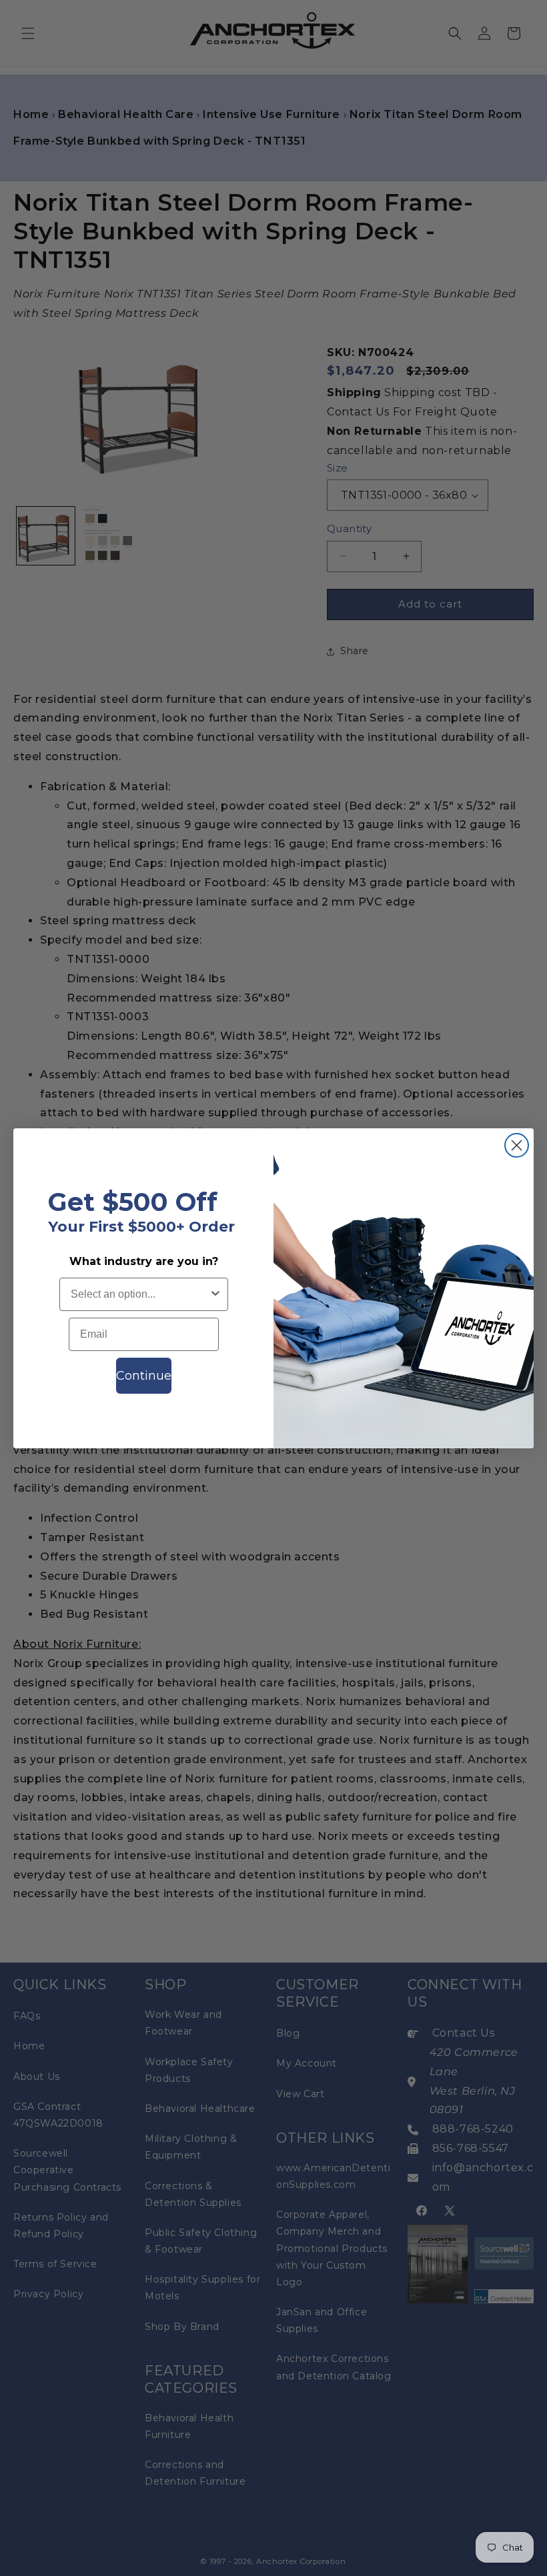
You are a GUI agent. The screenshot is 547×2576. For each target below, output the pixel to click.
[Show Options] (215, 1294)
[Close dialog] (517, 1145)
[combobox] (140, 1294)
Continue (144, 1376)
